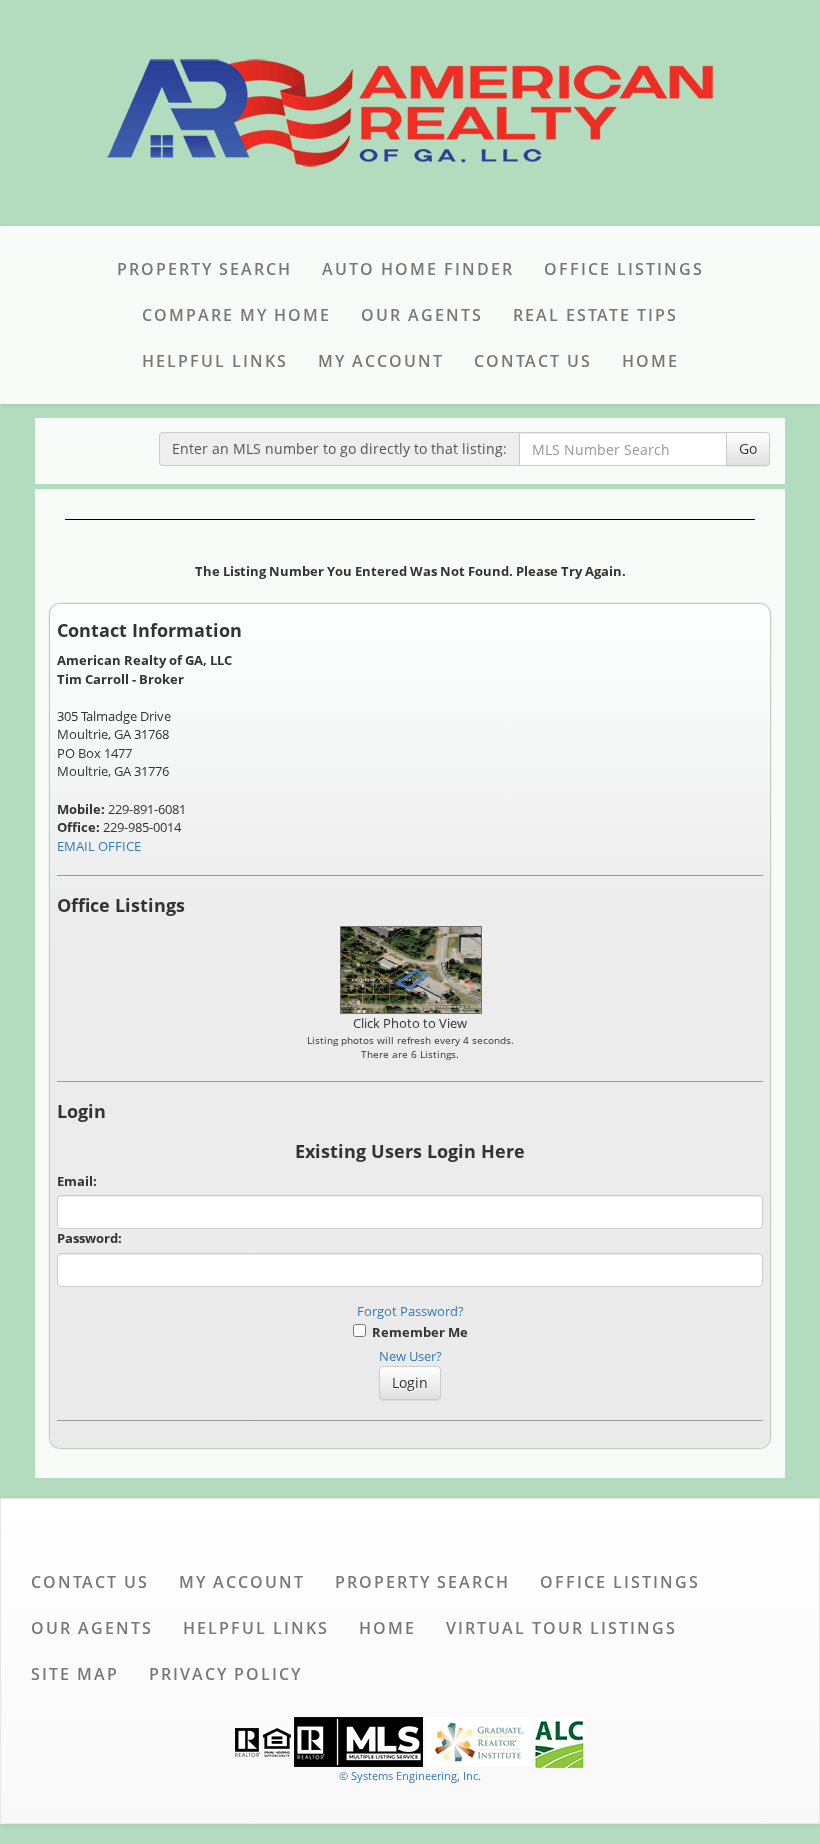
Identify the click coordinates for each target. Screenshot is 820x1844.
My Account (381, 361)
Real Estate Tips (595, 315)
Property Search (204, 269)
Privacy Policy (225, 1674)
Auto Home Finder (418, 269)
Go (748, 448)
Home (650, 361)
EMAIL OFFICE (99, 846)
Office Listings (624, 269)
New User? (410, 1356)
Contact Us (533, 361)
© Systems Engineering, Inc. (410, 1775)
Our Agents (422, 315)
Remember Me (417, 1332)
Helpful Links (215, 361)
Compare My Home (236, 315)
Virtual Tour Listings (561, 1628)
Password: (89, 1238)
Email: (77, 1181)
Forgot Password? (410, 1311)
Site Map (75, 1674)
